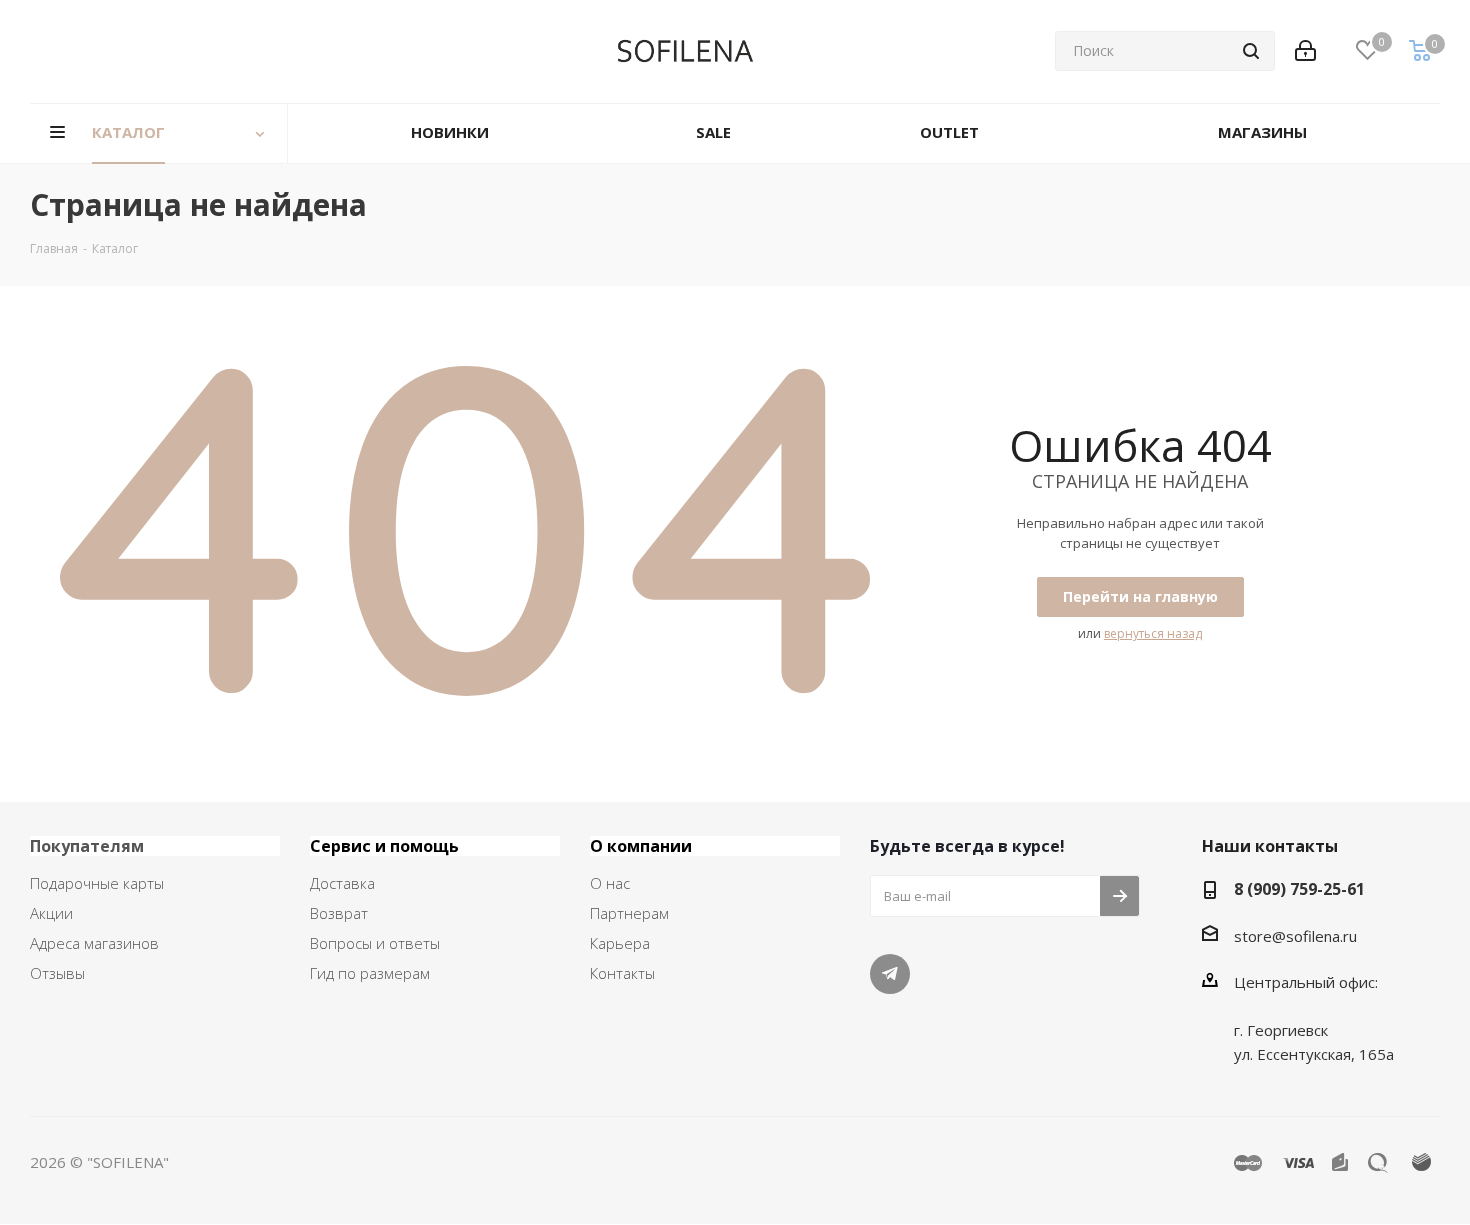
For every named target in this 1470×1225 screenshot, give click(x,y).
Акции (51, 913)
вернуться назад (1153, 633)
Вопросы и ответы (375, 943)
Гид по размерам (370, 973)
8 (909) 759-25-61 (1299, 889)
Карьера (620, 943)
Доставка (342, 883)
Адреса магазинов (94, 943)
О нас (610, 883)
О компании (641, 846)
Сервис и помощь (384, 846)
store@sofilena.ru (1295, 936)
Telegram (890, 974)
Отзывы (57, 973)
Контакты (622, 973)
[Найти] (1251, 51)
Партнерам (629, 913)
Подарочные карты (97, 883)
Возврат (339, 913)
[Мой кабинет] (1305, 51)
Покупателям (87, 846)
